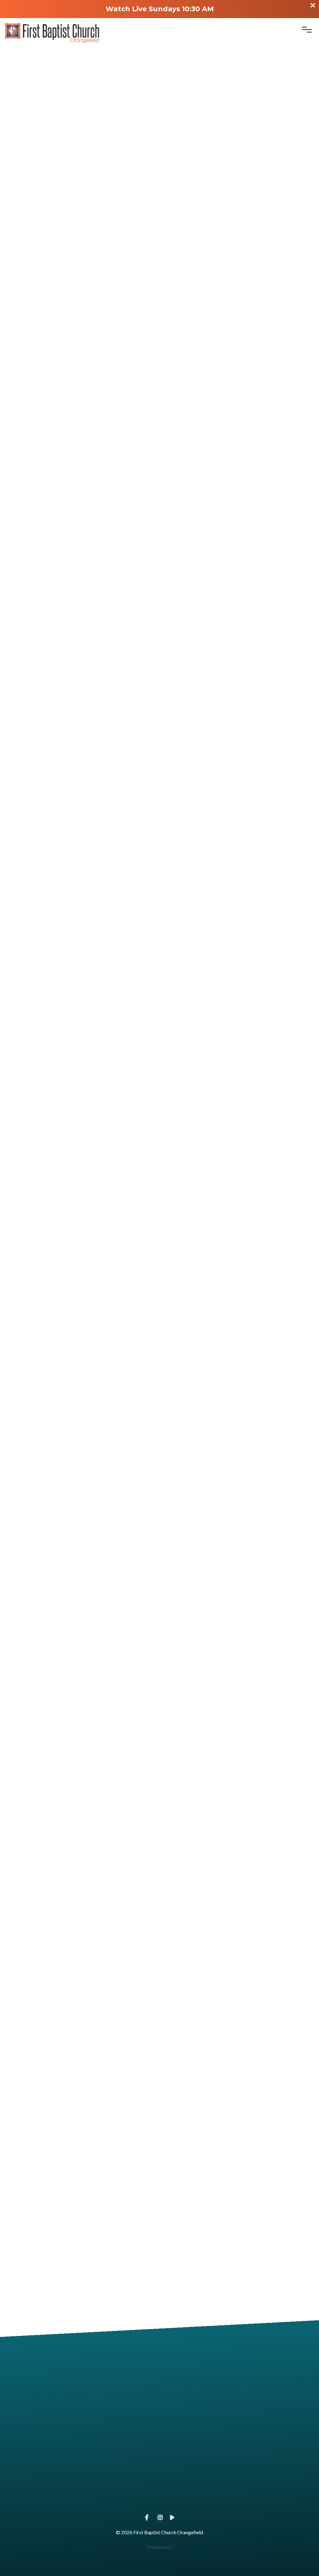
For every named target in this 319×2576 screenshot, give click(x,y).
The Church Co (159, 2547)
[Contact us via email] (80, 2402)
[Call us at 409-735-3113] (239, 2402)
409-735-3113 (239, 2436)
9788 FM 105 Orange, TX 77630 (80, 2497)
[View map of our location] (80, 2462)
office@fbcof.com (80, 2436)
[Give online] (239, 2462)
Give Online (239, 2497)
